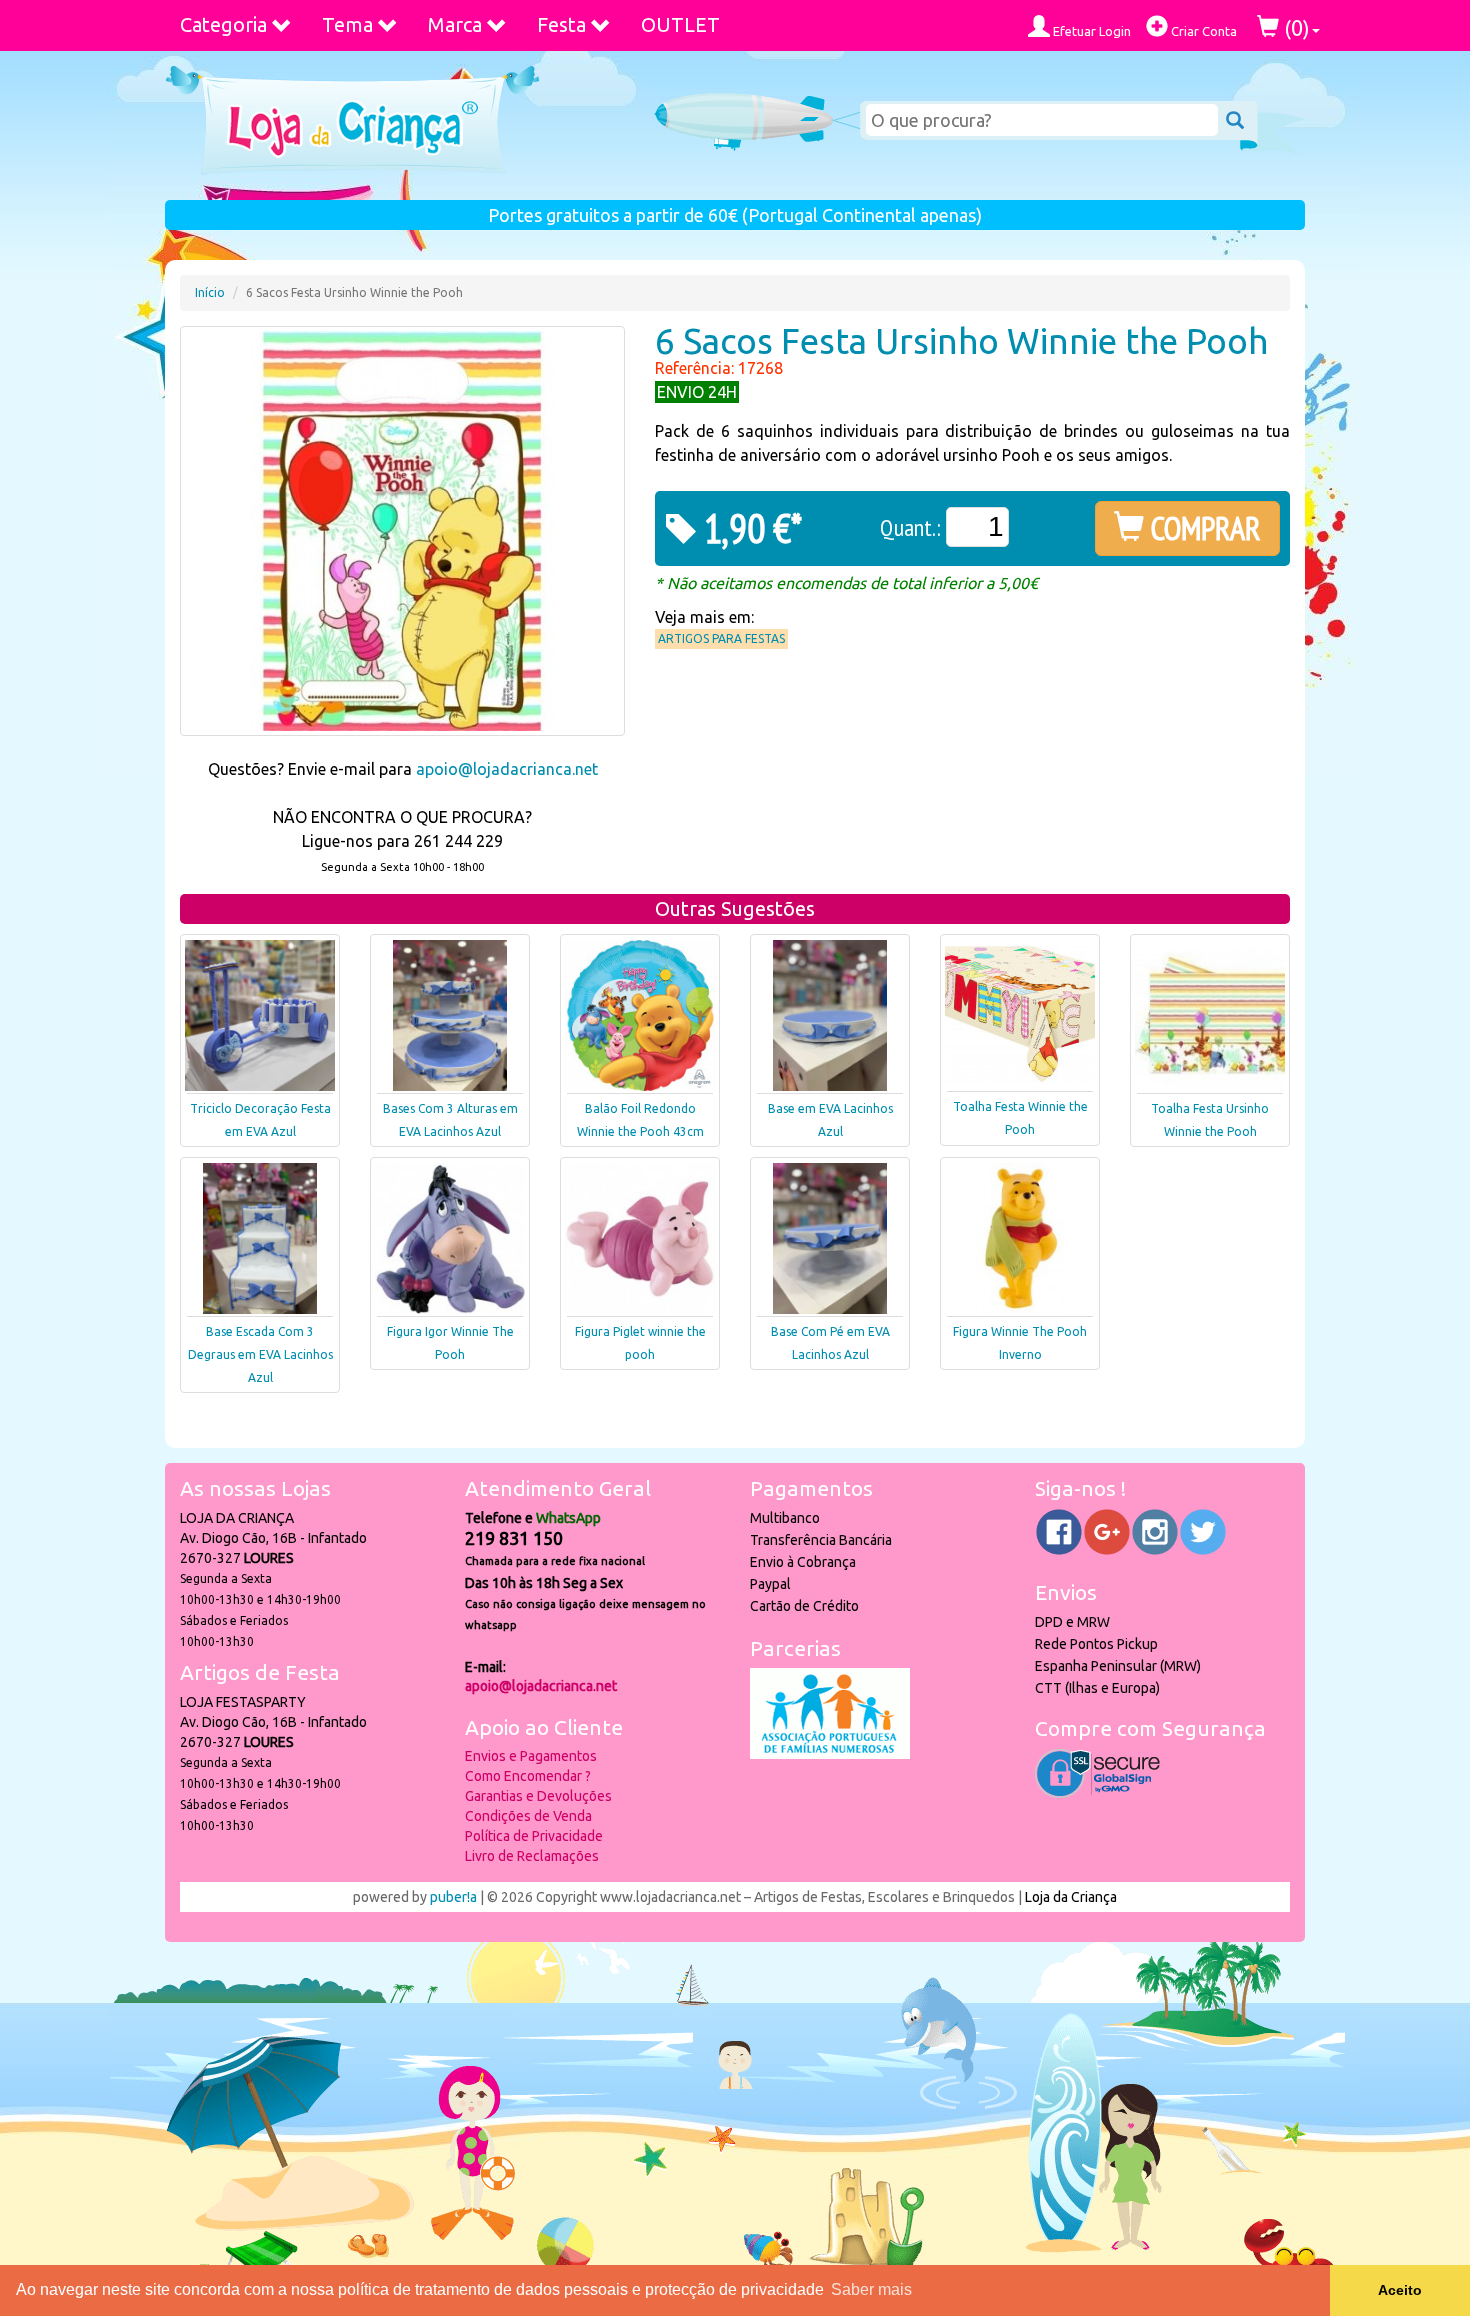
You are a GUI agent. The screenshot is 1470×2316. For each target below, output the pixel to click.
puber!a (453, 1897)
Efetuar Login (1090, 31)
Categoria (223, 24)
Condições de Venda (528, 1816)
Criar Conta (1202, 31)
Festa (561, 24)
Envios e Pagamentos (531, 1756)
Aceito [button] (1400, 2290)
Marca (455, 24)
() (1294, 27)
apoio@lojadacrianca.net (507, 769)
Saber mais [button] (871, 2289)
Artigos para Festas (721, 638)
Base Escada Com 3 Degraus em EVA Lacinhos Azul (260, 1354)
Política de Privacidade (534, 1836)
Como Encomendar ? (528, 1776)
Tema (347, 24)
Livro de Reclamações (532, 1856)
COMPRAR (1202, 528)
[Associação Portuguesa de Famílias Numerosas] (830, 1754)
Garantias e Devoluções (538, 1796)
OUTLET (680, 24)
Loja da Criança (1071, 1897)
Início (210, 292)
